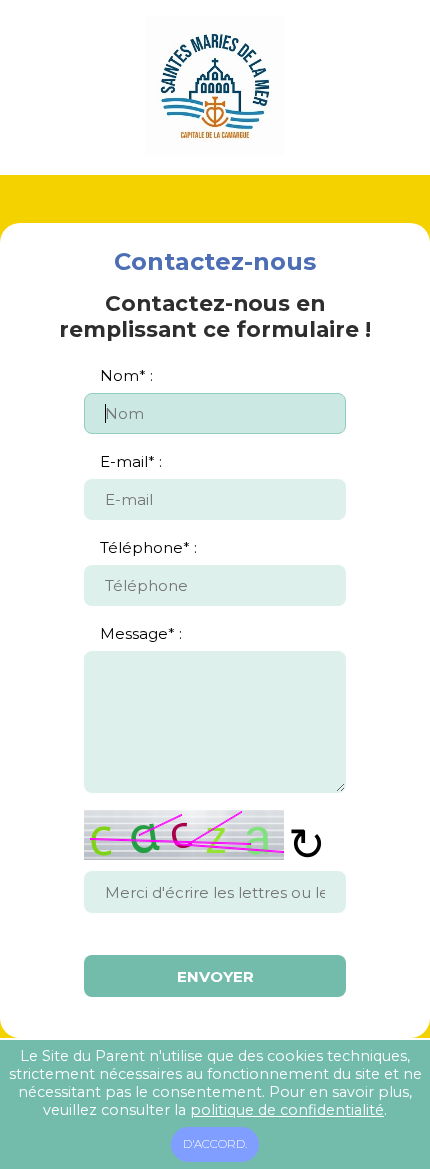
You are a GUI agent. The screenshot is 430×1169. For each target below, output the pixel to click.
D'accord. (215, 1144)
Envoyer (215, 976)
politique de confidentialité (287, 1110)
